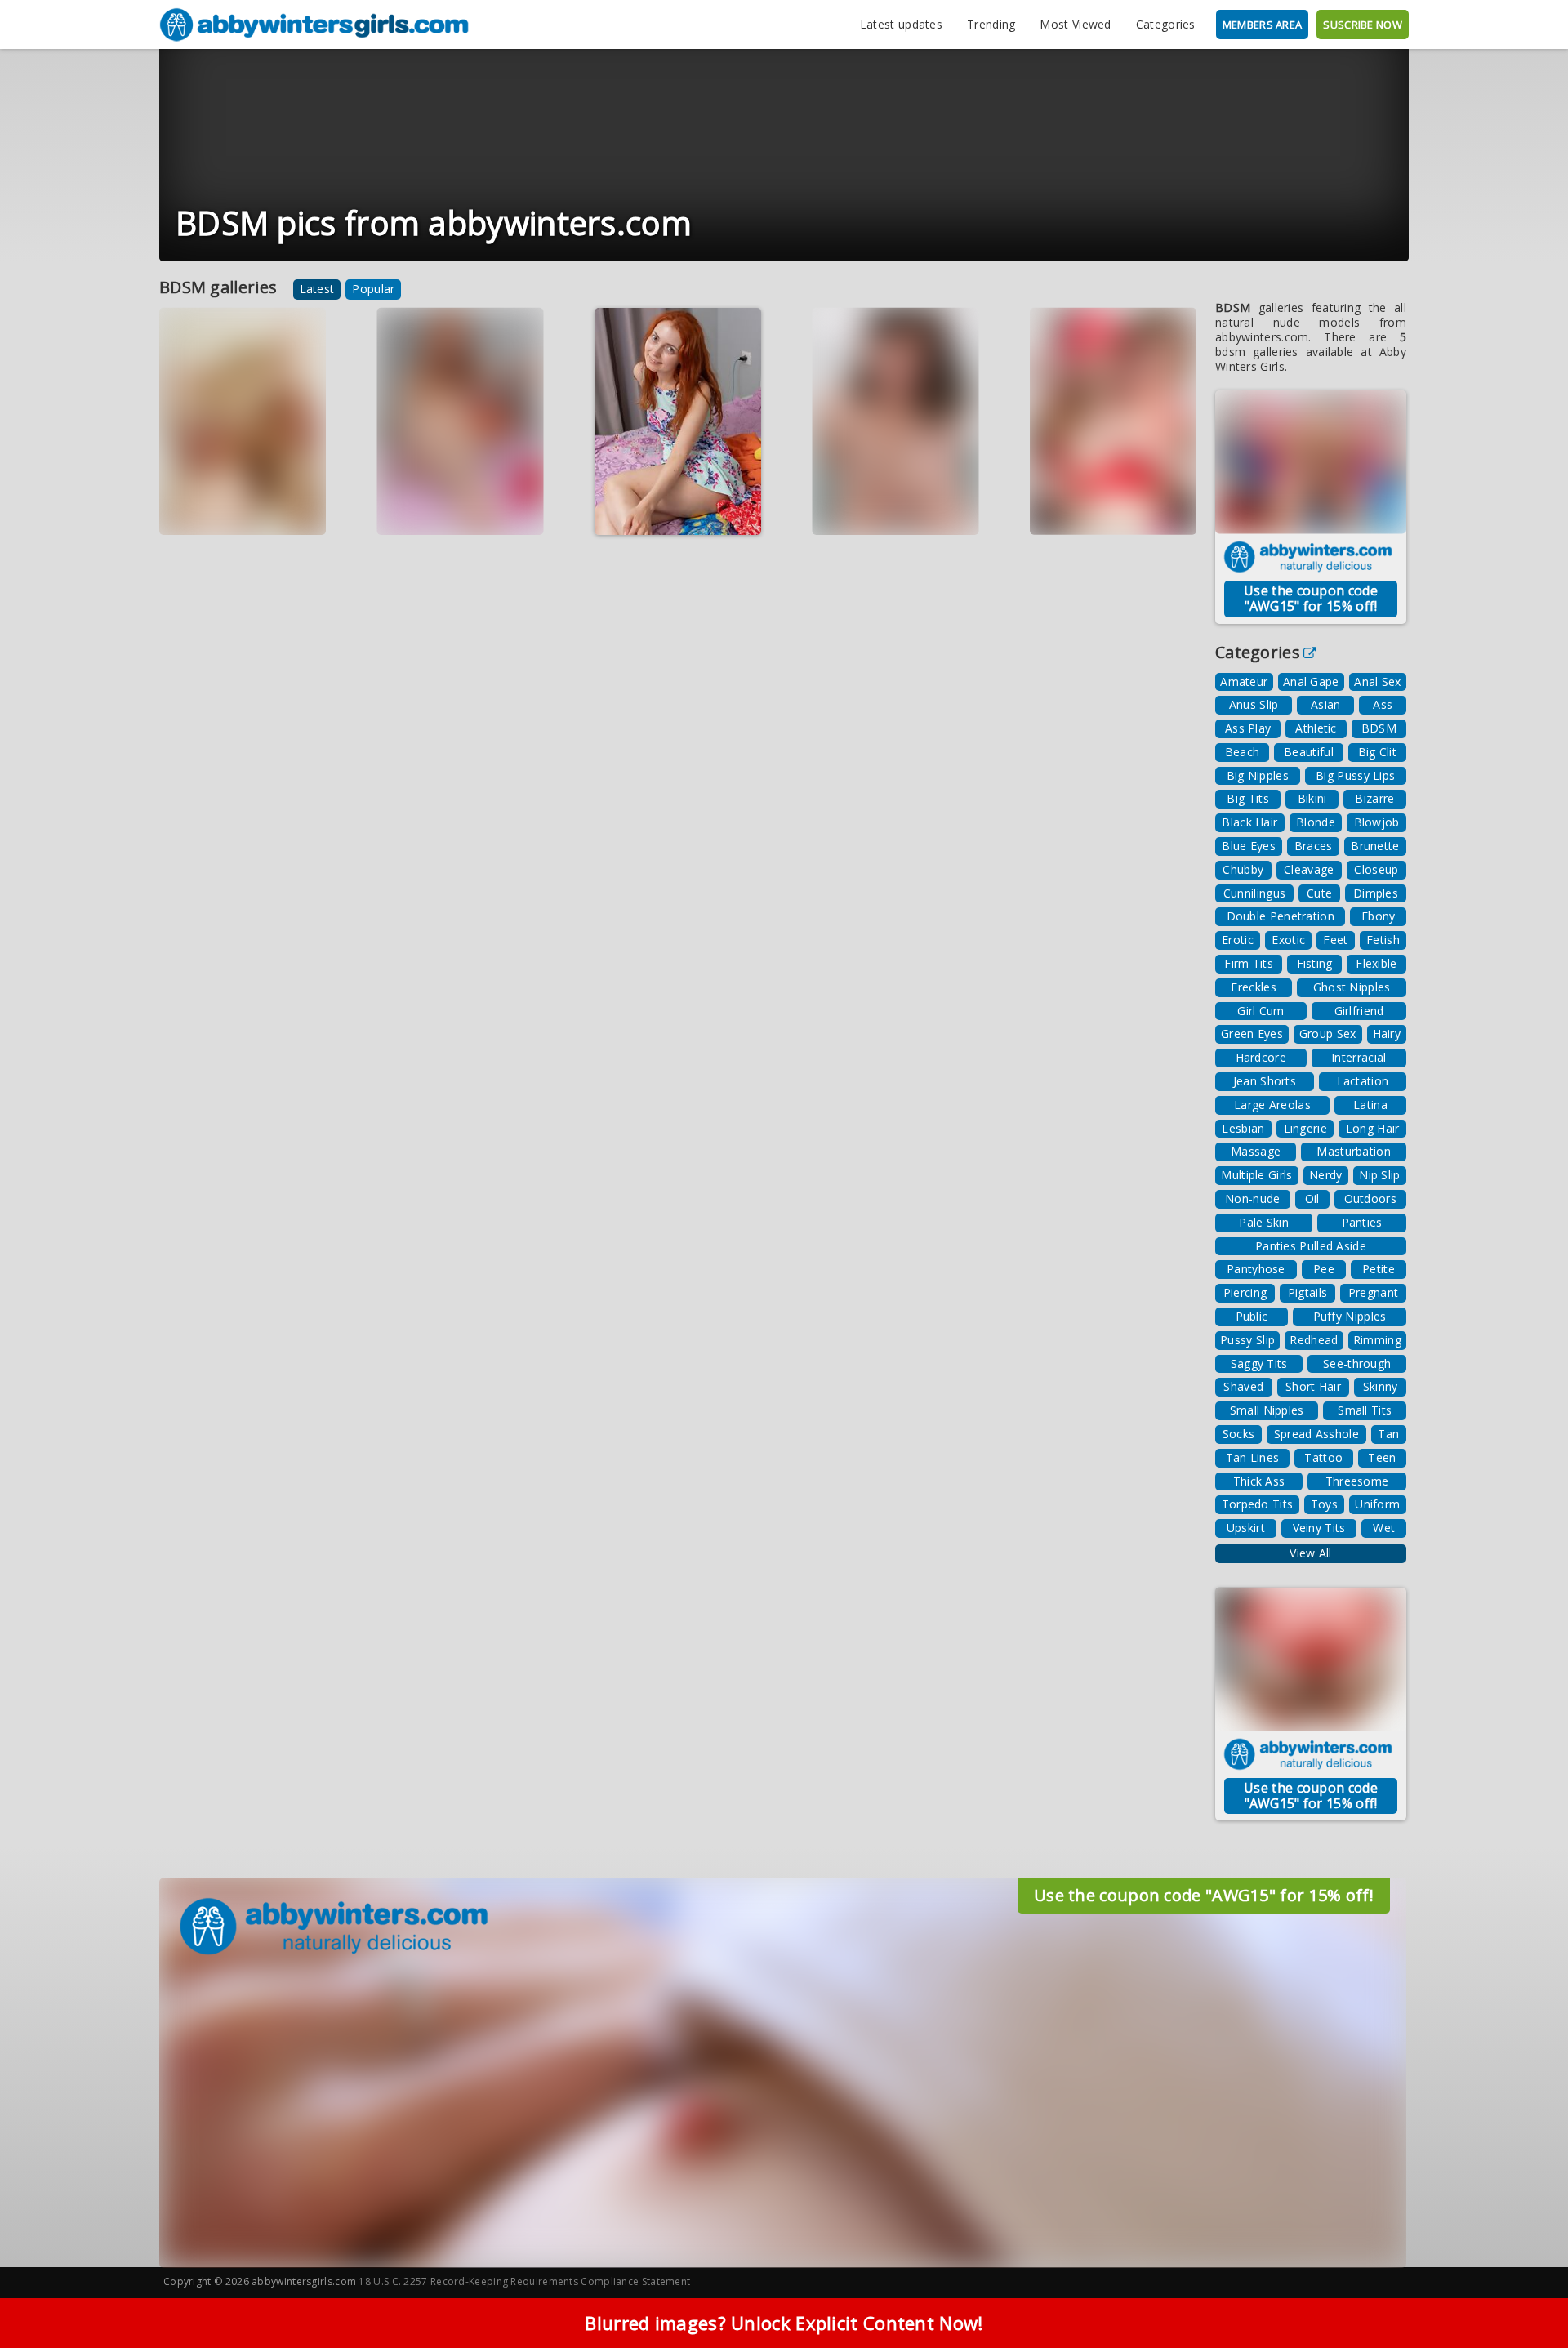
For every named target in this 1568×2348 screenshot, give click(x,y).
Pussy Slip (1247, 1340)
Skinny (1381, 1386)
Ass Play (1248, 728)
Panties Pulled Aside (1311, 1246)
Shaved (1243, 1386)
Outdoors (1370, 1199)
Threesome (1357, 1481)
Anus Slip (1254, 704)
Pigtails (1307, 1292)
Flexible (1376, 963)
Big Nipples (1258, 775)
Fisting (1315, 963)
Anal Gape (1311, 682)
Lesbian (1243, 1128)
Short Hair (1313, 1386)
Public (1252, 1316)
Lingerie (1305, 1128)
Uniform (1377, 1504)
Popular (373, 289)
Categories (1166, 24)
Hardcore (1261, 1057)
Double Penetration (1281, 916)
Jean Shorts (1265, 1081)
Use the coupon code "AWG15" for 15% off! (1311, 598)
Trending (991, 24)
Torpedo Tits (1258, 1504)
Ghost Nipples (1352, 987)
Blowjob (1377, 822)
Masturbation (1354, 1151)
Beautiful (1309, 752)
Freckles (1253, 987)
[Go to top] (1524, 2295)
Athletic (1316, 728)
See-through (1357, 1363)
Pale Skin (1264, 1222)
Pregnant (1373, 1292)
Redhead (1314, 1340)
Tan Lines (1253, 1457)
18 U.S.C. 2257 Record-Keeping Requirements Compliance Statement (524, 2281)
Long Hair (1373, 1128)
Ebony (1379, 916)
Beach (1243, 752)
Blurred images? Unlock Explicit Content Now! (784, 2323)
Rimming (1377, 1340)
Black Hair (1249, 822)
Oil (1312, 1199)
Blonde (1316, 822)
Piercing (1245, 1292)
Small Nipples (1267, 1410)
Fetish (1383, 940)
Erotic (1238, 940)
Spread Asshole (1316, 1434)
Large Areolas (1272, 1105)
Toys (1324, 1504)
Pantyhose (1256, 1269)
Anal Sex (1377, 682)
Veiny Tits (1319, 1528)
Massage (1256, 1151)
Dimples (1376, 893)
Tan (1388, 1434)
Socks (1239, 1434)
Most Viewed (1075, 24)
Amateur (1244, 682)
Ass (1383, 704)
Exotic (1288, 940)
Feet (1335, 940)
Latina (1370, 1105)
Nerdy (1326, 1175)
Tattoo (1323, 1457)
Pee (1324, 1269)
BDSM (1379, 728)
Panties (1362, 1222)
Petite (1379, 1269)
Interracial (1359, 1057)
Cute (1319, 893)
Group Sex (1328, 1034)
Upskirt (1246, 1528)
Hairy (1387, 1034)
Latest (317, 289)
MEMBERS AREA (1263, 25)
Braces (1314, 846)
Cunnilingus (1254, 893)
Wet (1384, 1528)
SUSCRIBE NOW (1363, 25)
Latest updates (901, 24)
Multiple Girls (1256, 1175)
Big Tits (1247, 798)
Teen (1382, 1457)
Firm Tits (1249, 963)
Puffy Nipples (1350, 1316)
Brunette (1375, 846)
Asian (1326, 704)
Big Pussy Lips (1355, 775)
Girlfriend (1359, 1011)
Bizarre (1374, 798)
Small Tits (1365, 1410)
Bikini (1312, 798)
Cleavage (1309, 869)
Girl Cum (1261, 1011)
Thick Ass (1259, 1481)
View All (1310, 1553)
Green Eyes (1252, 1034)
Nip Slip (1379, 1175)
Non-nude (1252, 1199)
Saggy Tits (1259, 1363)
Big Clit (1377, 752)
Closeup (1376, 869)
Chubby (1243, 869)
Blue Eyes (1249, 846)
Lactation (1363, 1081)
